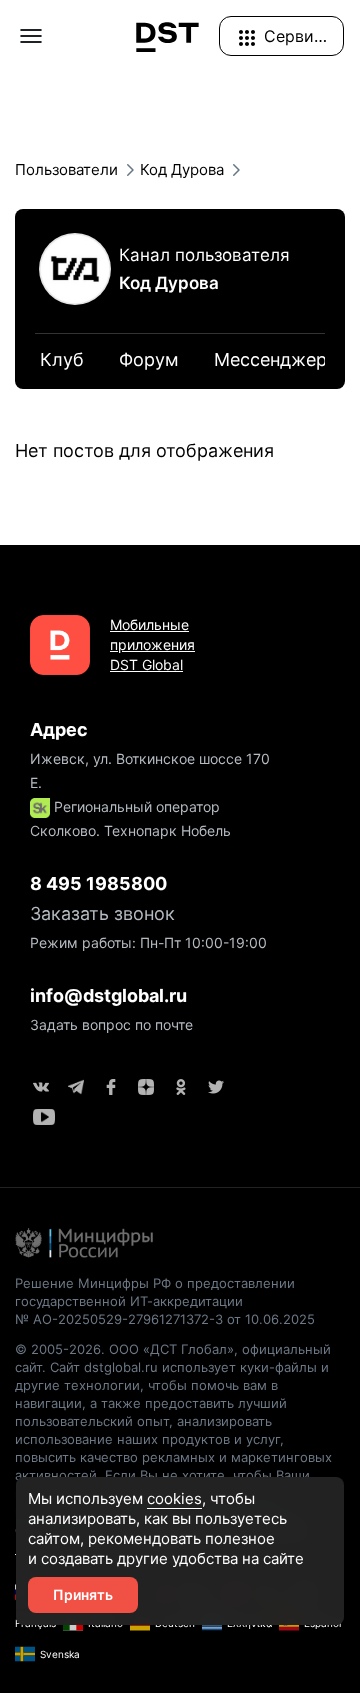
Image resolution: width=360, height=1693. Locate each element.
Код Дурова (169, 283)
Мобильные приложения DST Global (152, 644)
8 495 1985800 (98, 883)
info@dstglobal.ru (108, 995)
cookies (174, 1498)
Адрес (59, 729)
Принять (83, 1594)
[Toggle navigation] (31, 36)
